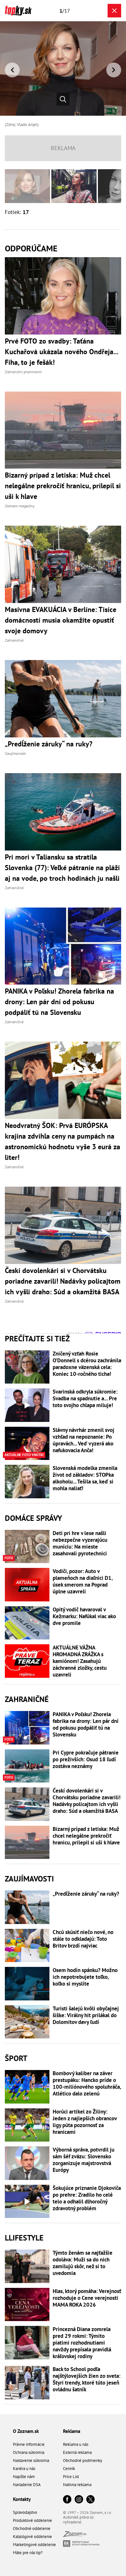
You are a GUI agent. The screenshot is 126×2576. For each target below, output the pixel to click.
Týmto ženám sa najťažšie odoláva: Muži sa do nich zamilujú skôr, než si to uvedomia (83, 2263)
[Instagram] (79, 2500)
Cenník (69, 2469)
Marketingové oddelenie (34, 2545)
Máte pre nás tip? (28, 2553)
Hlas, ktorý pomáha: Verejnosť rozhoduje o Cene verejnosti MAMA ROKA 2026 (87, 2298)
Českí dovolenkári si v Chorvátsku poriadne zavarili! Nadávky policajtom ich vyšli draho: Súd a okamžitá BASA (87, 1801)
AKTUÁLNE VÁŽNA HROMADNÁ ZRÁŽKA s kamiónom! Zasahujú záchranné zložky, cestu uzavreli (80, 1661)
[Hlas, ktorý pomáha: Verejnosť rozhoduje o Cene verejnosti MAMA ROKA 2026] (27, 2305)
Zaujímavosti (29, 1879)
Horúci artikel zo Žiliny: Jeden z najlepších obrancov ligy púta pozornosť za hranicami (85, 2122)
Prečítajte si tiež (37, 1339)
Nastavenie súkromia (31, 2460)
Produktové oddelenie (32, 2520)
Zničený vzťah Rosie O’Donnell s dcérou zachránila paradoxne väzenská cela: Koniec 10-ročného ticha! (87, 1364)
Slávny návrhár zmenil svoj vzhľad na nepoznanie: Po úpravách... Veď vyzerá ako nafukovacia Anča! (84, 1440)
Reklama (72, 2431)
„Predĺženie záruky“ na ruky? (86, 1894)
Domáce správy (33, 1518)
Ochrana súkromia (29, 2452)
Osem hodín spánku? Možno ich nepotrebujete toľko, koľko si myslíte (85, 1977)
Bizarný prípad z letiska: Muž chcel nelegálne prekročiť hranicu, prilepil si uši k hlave (86, 1836)
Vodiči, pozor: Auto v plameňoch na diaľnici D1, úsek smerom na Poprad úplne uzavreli (83, 1581)
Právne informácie (29, 2444)
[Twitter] (90, 2500)
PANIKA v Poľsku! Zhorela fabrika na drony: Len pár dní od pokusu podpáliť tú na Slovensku (86, 1725)
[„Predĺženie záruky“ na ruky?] (27, 1907)
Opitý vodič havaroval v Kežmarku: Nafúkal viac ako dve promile (84, 1616)
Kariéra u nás (24, 2469)
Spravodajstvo (25, 2512)
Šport (16, 2058)
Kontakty (22, 2499)
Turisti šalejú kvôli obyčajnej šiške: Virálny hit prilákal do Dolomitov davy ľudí (86, 2015)
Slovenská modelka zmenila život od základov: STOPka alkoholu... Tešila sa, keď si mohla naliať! (85, 1478)
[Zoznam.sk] (75, 2535)
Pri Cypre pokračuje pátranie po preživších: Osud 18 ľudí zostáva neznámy (86, 1759)
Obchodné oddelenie (32, 2528)
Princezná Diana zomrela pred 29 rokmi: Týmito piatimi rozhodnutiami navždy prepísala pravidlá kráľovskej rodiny (82, 2343)
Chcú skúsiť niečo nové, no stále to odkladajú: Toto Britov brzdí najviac (83, 1939)
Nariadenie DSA (27, 2485)
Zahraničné (27, 1699)
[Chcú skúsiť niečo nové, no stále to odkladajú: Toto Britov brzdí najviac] (27, 1946)
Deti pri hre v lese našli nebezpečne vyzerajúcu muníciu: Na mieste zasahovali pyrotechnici (80, 1543)
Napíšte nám (24, 2477)
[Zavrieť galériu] (114, 11)
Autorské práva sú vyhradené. (78, 2520)
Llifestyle (24, 2238)
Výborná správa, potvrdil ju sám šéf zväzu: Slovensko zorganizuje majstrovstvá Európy (84, 2160)
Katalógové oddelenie (32, 2537)
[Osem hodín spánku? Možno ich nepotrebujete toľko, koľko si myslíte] (27, 1984)
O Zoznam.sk (26, 2431)
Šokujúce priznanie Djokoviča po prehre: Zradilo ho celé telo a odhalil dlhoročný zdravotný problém (87, 2198)
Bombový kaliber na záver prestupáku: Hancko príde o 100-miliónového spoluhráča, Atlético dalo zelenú (87, 2084)
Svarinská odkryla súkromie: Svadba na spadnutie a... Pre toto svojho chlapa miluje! (85, 1399)
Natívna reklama (77, 2485)
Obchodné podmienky (83, 2460)
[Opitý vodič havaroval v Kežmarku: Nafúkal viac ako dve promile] (27, 1623)
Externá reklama (77, 2452)
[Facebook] (67, 2500)
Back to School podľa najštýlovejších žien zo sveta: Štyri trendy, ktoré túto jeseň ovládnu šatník (87, 2379)
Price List (71, 2477)
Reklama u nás (76, 2444)
